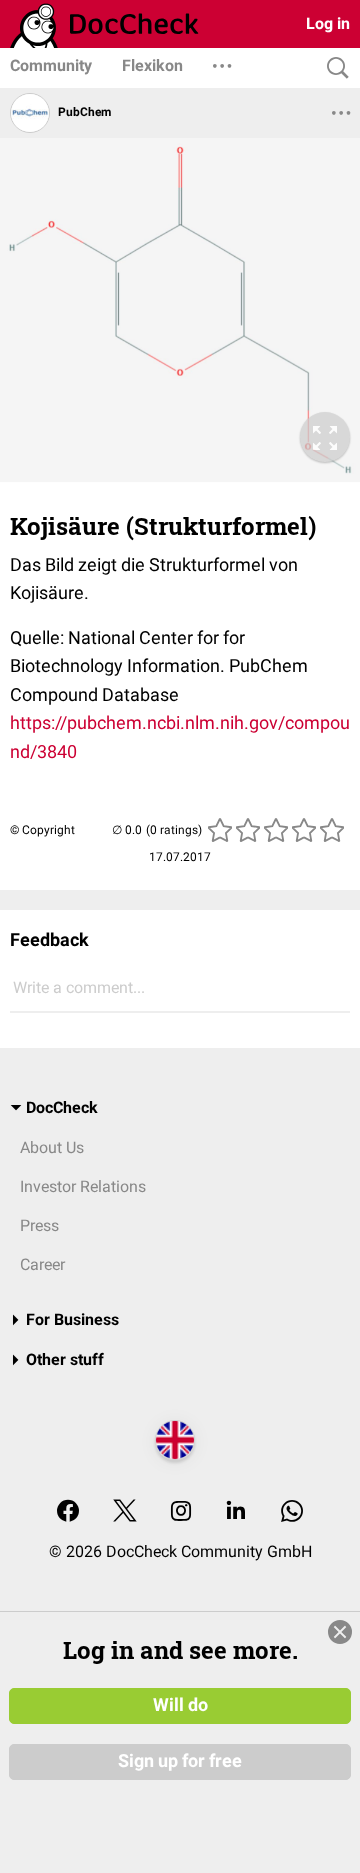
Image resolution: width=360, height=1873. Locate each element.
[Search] (333, 68)
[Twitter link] (125, 1512)
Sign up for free (180, 1761)
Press (39, 1225)
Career (42, 1264)
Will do (180, 1705)
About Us (52, 1147)
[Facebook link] (68, 1512)
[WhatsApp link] (292, 1512)
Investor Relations (83, 1186)
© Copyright (42, 830)
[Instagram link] (181, 1512)
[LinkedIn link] (236, 1512)
